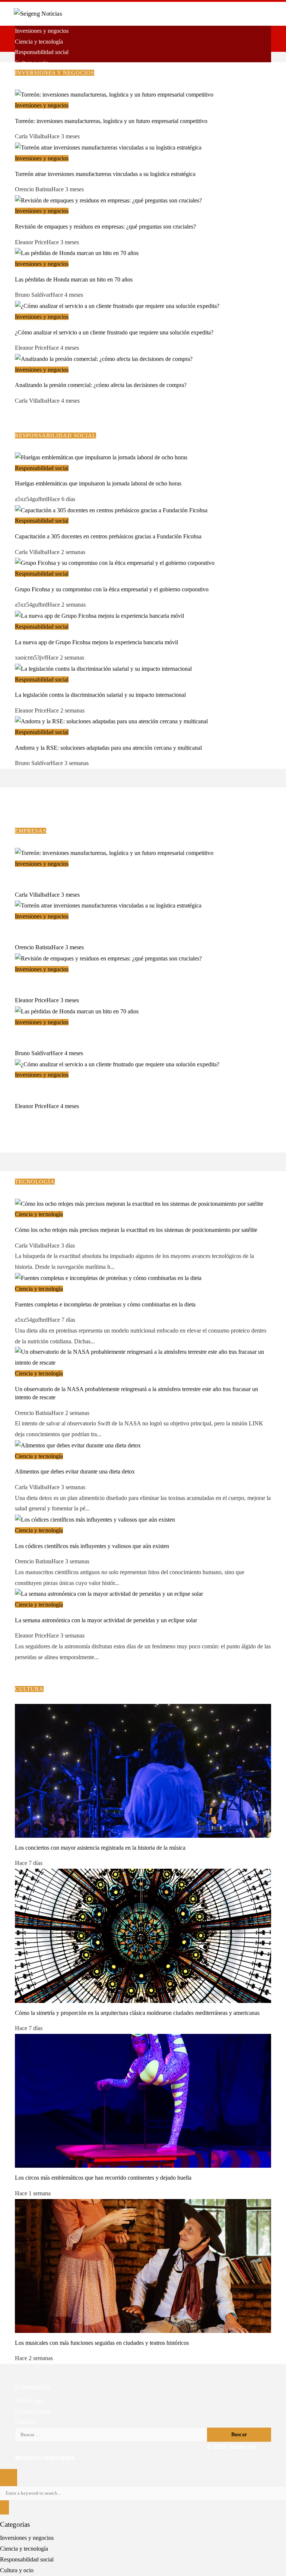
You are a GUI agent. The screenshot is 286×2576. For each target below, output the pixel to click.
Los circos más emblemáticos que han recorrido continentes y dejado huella (103, 2178)
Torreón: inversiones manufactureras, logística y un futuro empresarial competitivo (111, 121)
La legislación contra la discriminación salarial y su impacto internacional (100, 695)
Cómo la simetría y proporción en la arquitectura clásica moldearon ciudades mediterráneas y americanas (137, 2013)
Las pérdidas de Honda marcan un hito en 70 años (74, 279)
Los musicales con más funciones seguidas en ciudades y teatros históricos (102, 2343)
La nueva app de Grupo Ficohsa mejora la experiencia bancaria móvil (96, 642)
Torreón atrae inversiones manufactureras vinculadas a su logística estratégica (105, 174)
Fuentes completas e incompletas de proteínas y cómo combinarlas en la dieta (105, 1304)
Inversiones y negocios (42, 105)
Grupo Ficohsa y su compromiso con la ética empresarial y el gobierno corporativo (112, 589)
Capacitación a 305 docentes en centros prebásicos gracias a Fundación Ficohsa (108, 536)
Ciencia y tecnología (39, 1214)
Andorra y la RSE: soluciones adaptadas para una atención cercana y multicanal (108, 748)
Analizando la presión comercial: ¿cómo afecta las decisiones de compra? (101, 385)
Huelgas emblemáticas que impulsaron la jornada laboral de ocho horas (98, 483)
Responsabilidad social (42, 468)
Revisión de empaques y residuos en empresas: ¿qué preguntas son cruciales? (105, 227)
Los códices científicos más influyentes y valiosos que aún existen (92, 1546)
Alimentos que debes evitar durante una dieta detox (75, 1471)
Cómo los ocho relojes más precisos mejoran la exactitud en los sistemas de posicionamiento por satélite (136, 1230)
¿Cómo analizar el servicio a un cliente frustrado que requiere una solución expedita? (114, 332)
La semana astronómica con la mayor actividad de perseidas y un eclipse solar (106, 1620)
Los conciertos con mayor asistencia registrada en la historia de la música (100, 1848)
